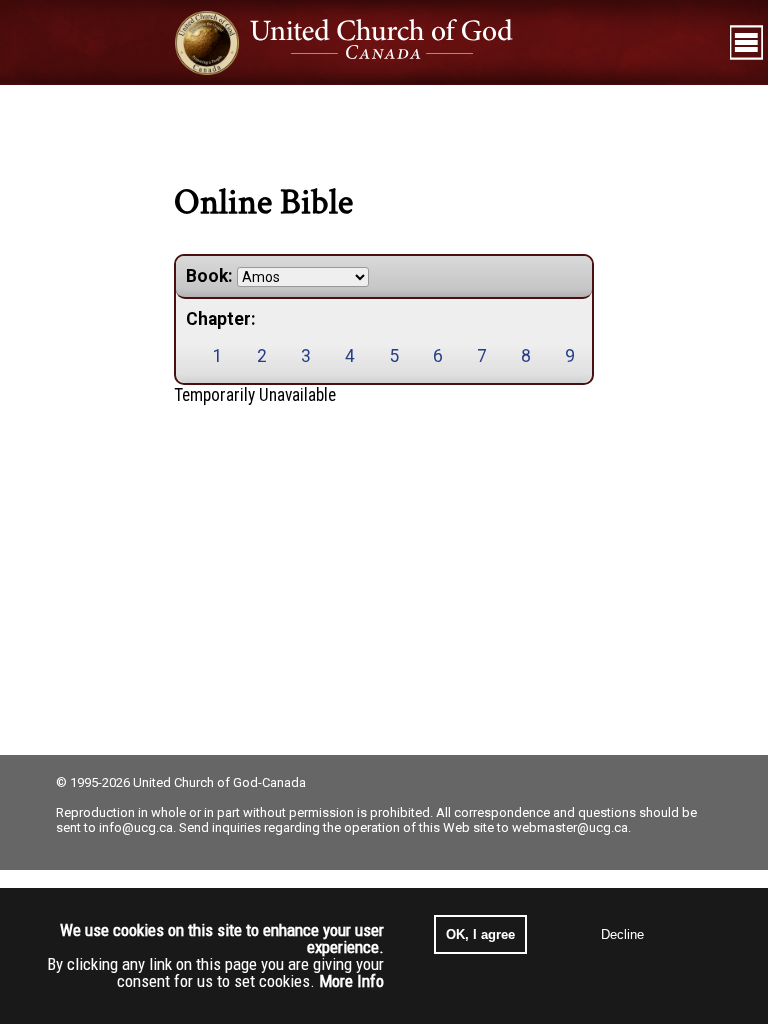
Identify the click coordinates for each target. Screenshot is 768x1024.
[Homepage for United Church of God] (362, 42)
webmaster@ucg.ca (570, 827)
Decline (622, 934)
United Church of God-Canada (219, 782)
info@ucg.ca (136, 827)
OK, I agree (480, 934)
